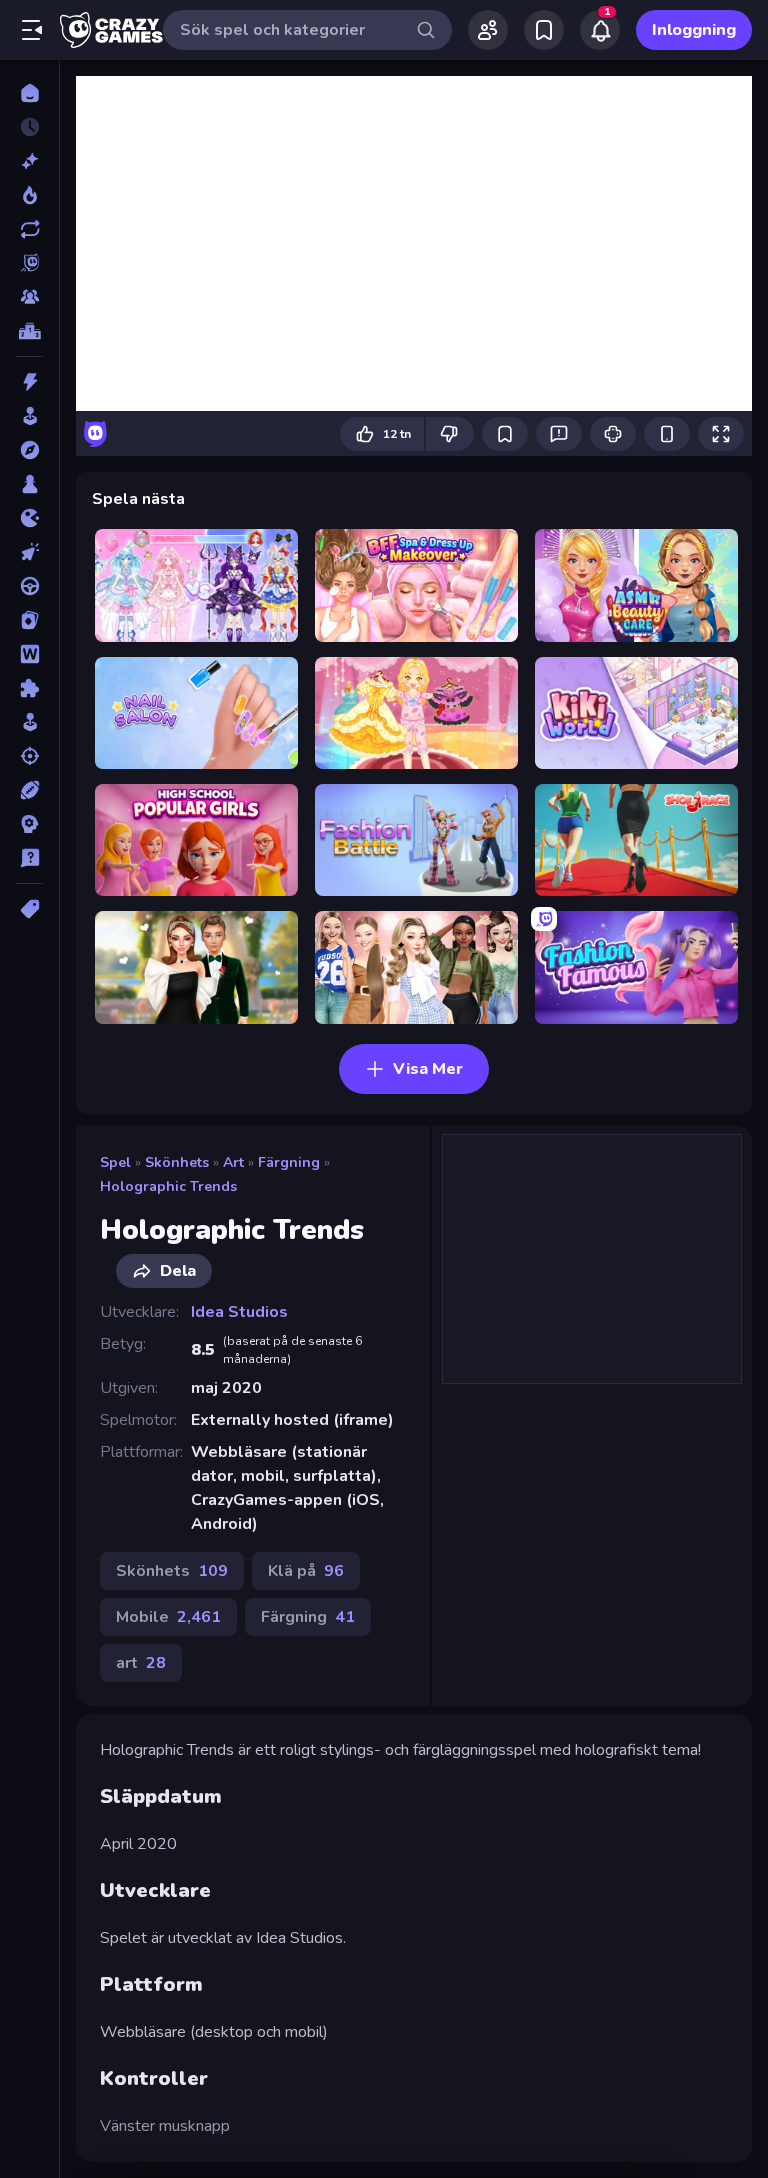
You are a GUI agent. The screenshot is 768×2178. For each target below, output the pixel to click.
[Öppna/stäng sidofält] (32, 30)
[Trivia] (29, 858)
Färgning (289, 1162)
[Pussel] (29, 688)
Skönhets (177, 1162)
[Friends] (488, 30)
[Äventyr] (29, 450)
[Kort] (29, 620)
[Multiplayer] (29, 297)
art (233, 1162)
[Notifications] (600, 30)
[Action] (29, 382)
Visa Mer (428, 1069)
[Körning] (29, 586)
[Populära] (29, 195)
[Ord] (29, 654)
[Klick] (29, 552)
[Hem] (29, 93)
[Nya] (29, 161)
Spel (115, 1162)
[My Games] (544, 30)
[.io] (29, 518)
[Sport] (29, 790)
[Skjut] (29, 756)
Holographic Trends (168, 1186)
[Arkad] (29, 416)
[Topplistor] (29, 331)
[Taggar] (29, 909)
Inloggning (694, 30)
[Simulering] (29, 722)
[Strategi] (29, 824)
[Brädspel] (29, 484)
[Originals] (29, 263)
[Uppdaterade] (29, 229)
